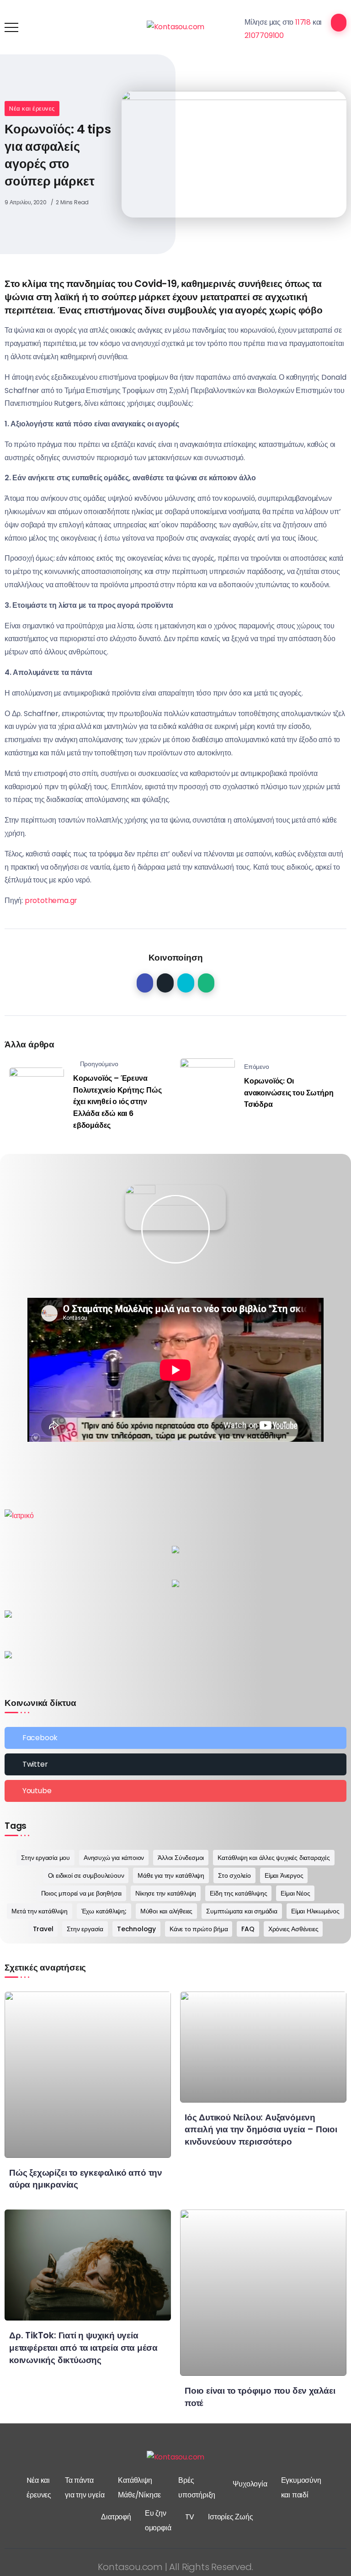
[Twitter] (175, 1764)
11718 (303, 22)
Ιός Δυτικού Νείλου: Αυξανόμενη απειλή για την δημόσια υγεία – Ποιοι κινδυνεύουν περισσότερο (261, 2130)
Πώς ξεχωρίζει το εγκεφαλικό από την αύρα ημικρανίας (86, 2179)
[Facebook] (175, 1738)
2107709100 (264, 35)
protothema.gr (51, 900)
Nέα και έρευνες (32, 109)
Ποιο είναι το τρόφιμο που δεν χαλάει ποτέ (260, 2397)
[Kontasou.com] (176, 27)
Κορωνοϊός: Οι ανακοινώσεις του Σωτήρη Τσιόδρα (289, 1093)
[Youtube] (175, 1791)
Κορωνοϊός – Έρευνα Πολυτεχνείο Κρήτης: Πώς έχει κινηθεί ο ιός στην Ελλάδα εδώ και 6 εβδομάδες (117, 1102)
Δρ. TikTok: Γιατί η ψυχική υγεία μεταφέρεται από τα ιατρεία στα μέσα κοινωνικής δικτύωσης (83, 2348)
